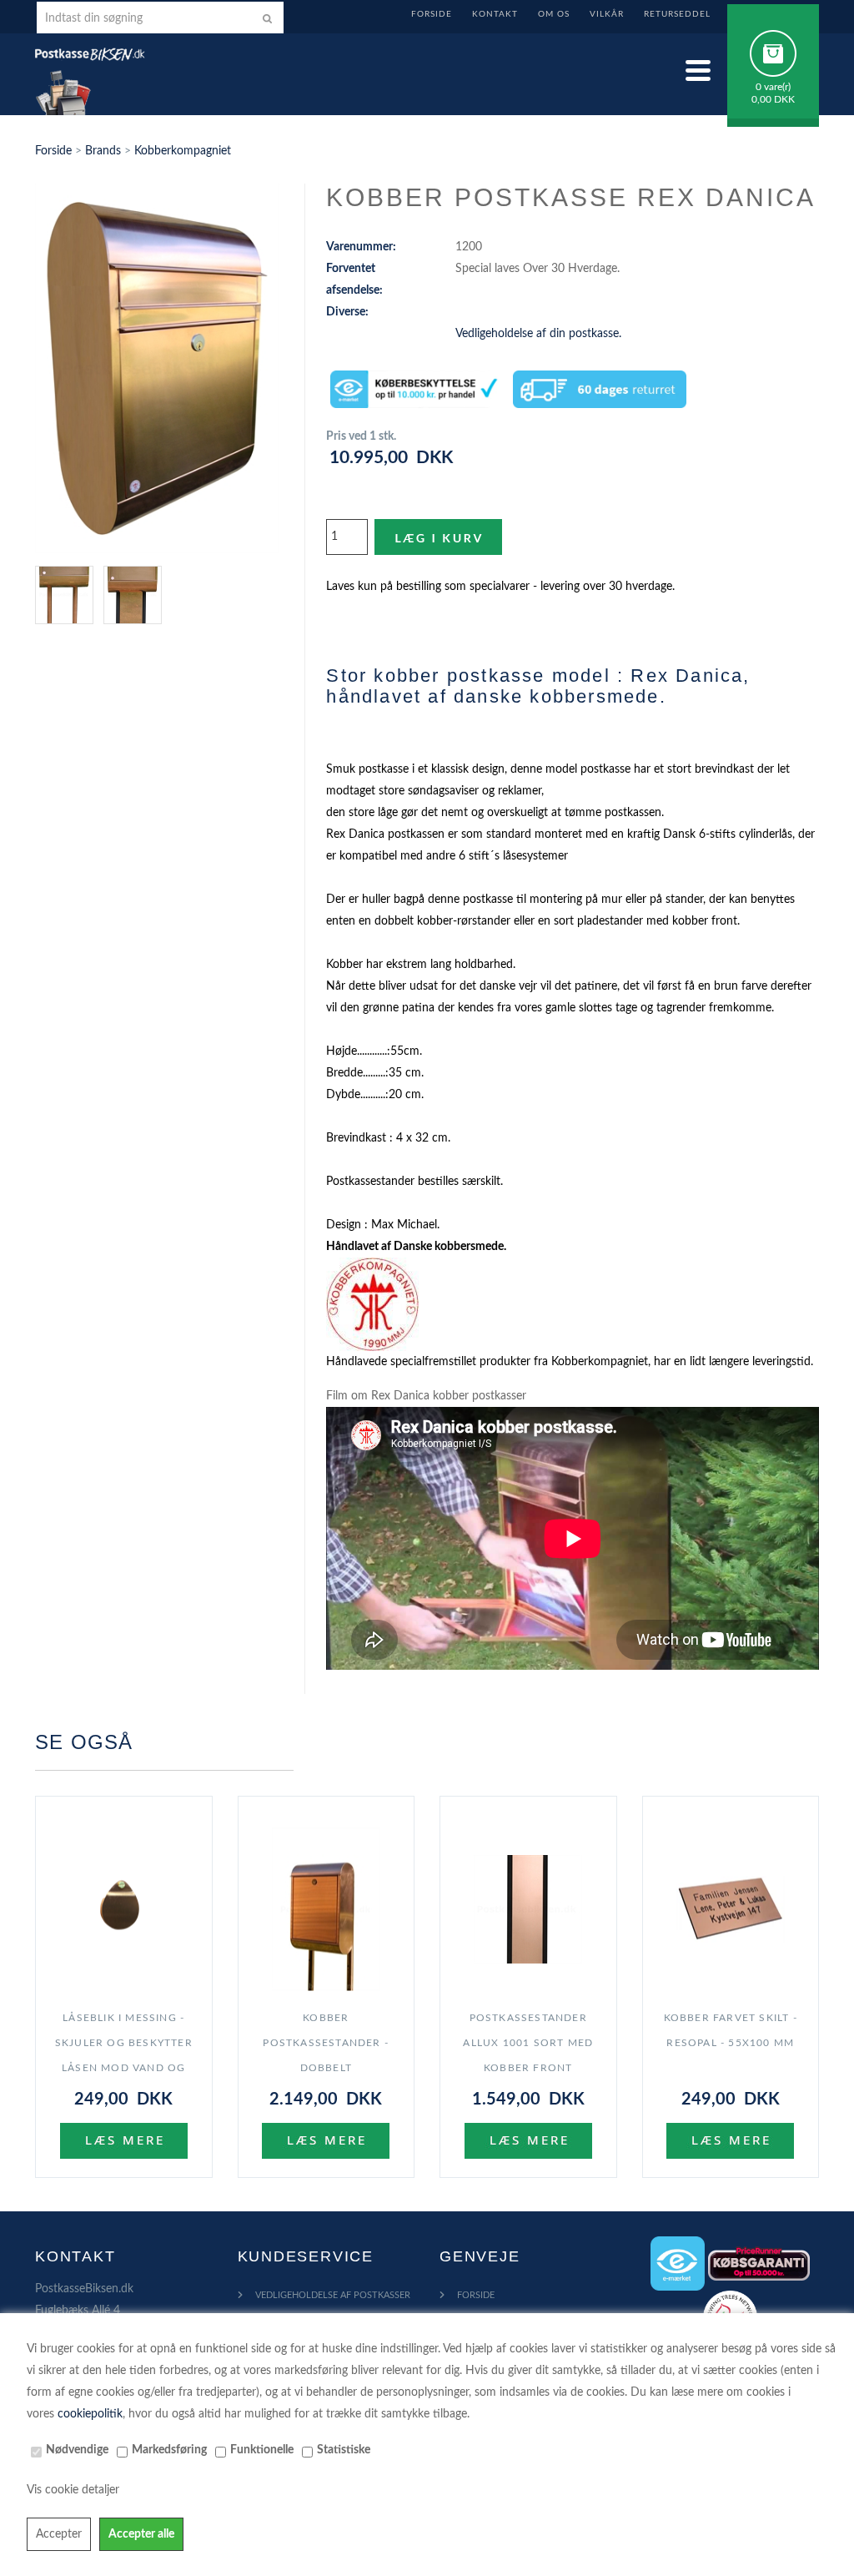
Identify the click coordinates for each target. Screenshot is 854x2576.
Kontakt (495, 14)
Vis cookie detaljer (73, 2490)
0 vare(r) (773, 87)
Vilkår (607, 14)
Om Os (554, 14)
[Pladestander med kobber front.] (138, 594)
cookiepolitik (90, 2414)
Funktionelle (262, 2450)
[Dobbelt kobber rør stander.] (69, 594)
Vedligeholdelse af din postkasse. (538, 334)
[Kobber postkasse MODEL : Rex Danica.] (157, 368)
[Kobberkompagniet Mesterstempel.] (372, 1303)
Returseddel (677, 14)
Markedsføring (169, 2450)
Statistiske (344, 2450)
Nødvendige (77, 2450)
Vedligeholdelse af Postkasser (333, 2295)
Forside (432, 14)
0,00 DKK (773, 99)
